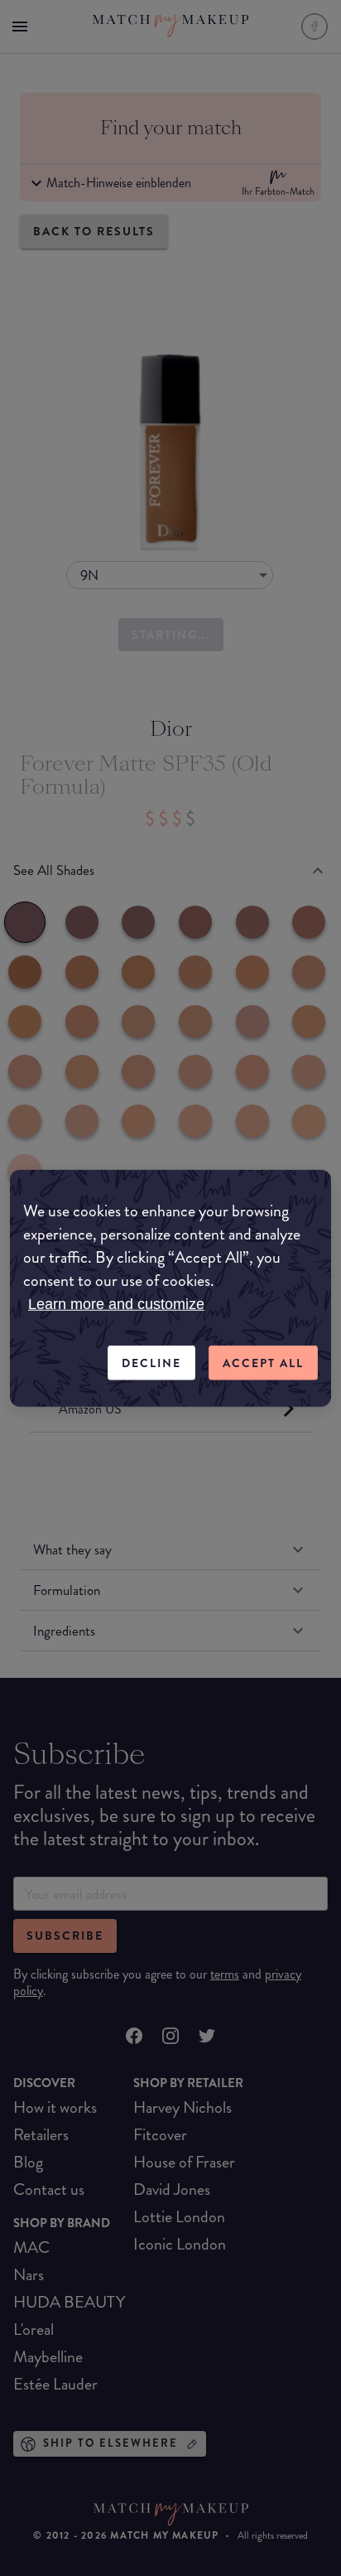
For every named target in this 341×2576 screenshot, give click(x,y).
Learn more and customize (116, 1303)
